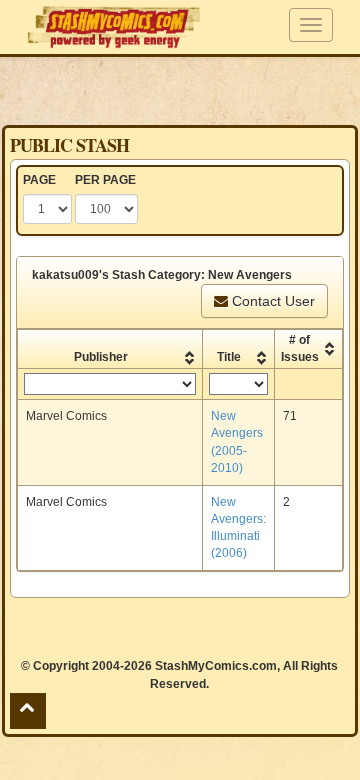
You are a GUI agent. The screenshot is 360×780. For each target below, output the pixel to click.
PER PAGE (105, 180)
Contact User (271, 301)
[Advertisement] (180, 90)
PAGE (39, 180)
